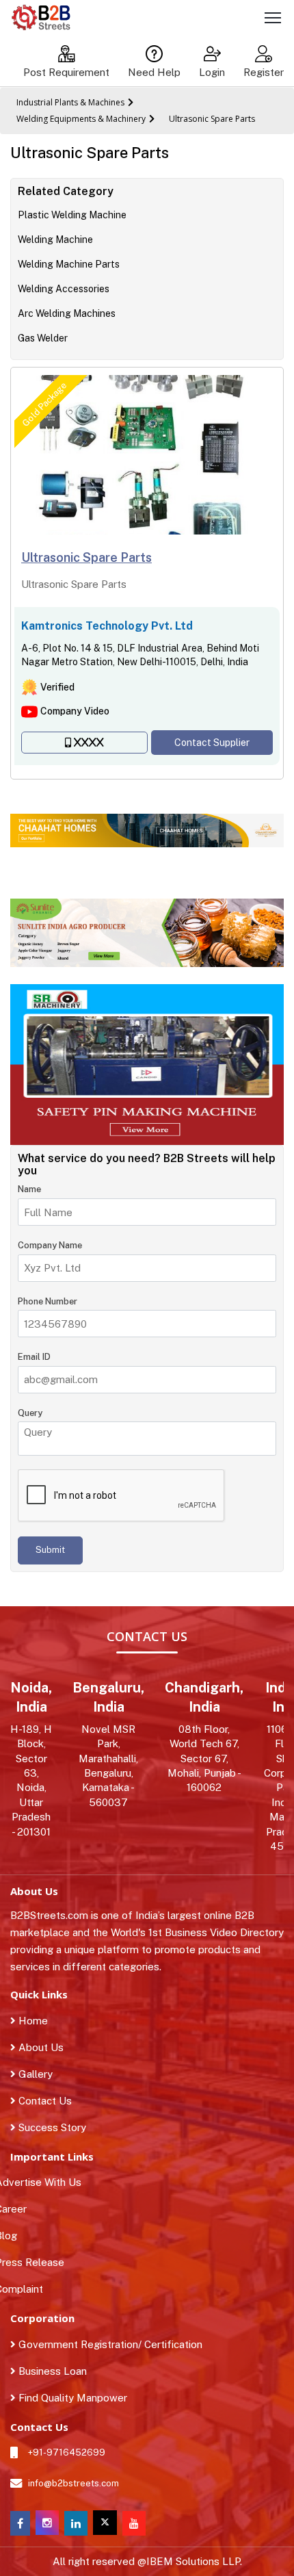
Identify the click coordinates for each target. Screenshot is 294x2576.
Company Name (50, 1245)
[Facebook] (20, 2524)
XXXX (89, 743)
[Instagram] (47, 2531)
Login (212, 72)
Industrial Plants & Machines (70, 102)
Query (30, 1413)
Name (29, 1189)
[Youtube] (134, 2524)
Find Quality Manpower (71, 2398)
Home (32, 2021)
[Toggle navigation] (273, 20)
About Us (40, 2047)
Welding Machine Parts (69, 264)
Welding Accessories (64, 289)
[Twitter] (105, 2523)
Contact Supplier (212, 743)
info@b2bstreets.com (73, 2483)
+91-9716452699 (67, 2452)
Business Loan (51, 2371)
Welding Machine (55, 240)
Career (18, 2209)
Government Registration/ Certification (109, 2344)
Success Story (51, 2127)
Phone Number (48, 1301)
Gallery (34, 2074)
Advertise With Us (46, 2182)
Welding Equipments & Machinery (81, 119)
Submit (50, 1550)
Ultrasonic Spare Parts (212, 119)
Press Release (37, 2262)
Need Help (154, 72)
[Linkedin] (76, 2524)
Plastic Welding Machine (72, 215)
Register (264, 72)
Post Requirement (66, 72)
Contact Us (44, 2101)
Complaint (27, 2289)
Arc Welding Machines (67, 313)
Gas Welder (43, 338)
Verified (57, 687)
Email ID (34, 1357)
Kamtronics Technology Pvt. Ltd (107, 626)
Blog (14, 2236)
